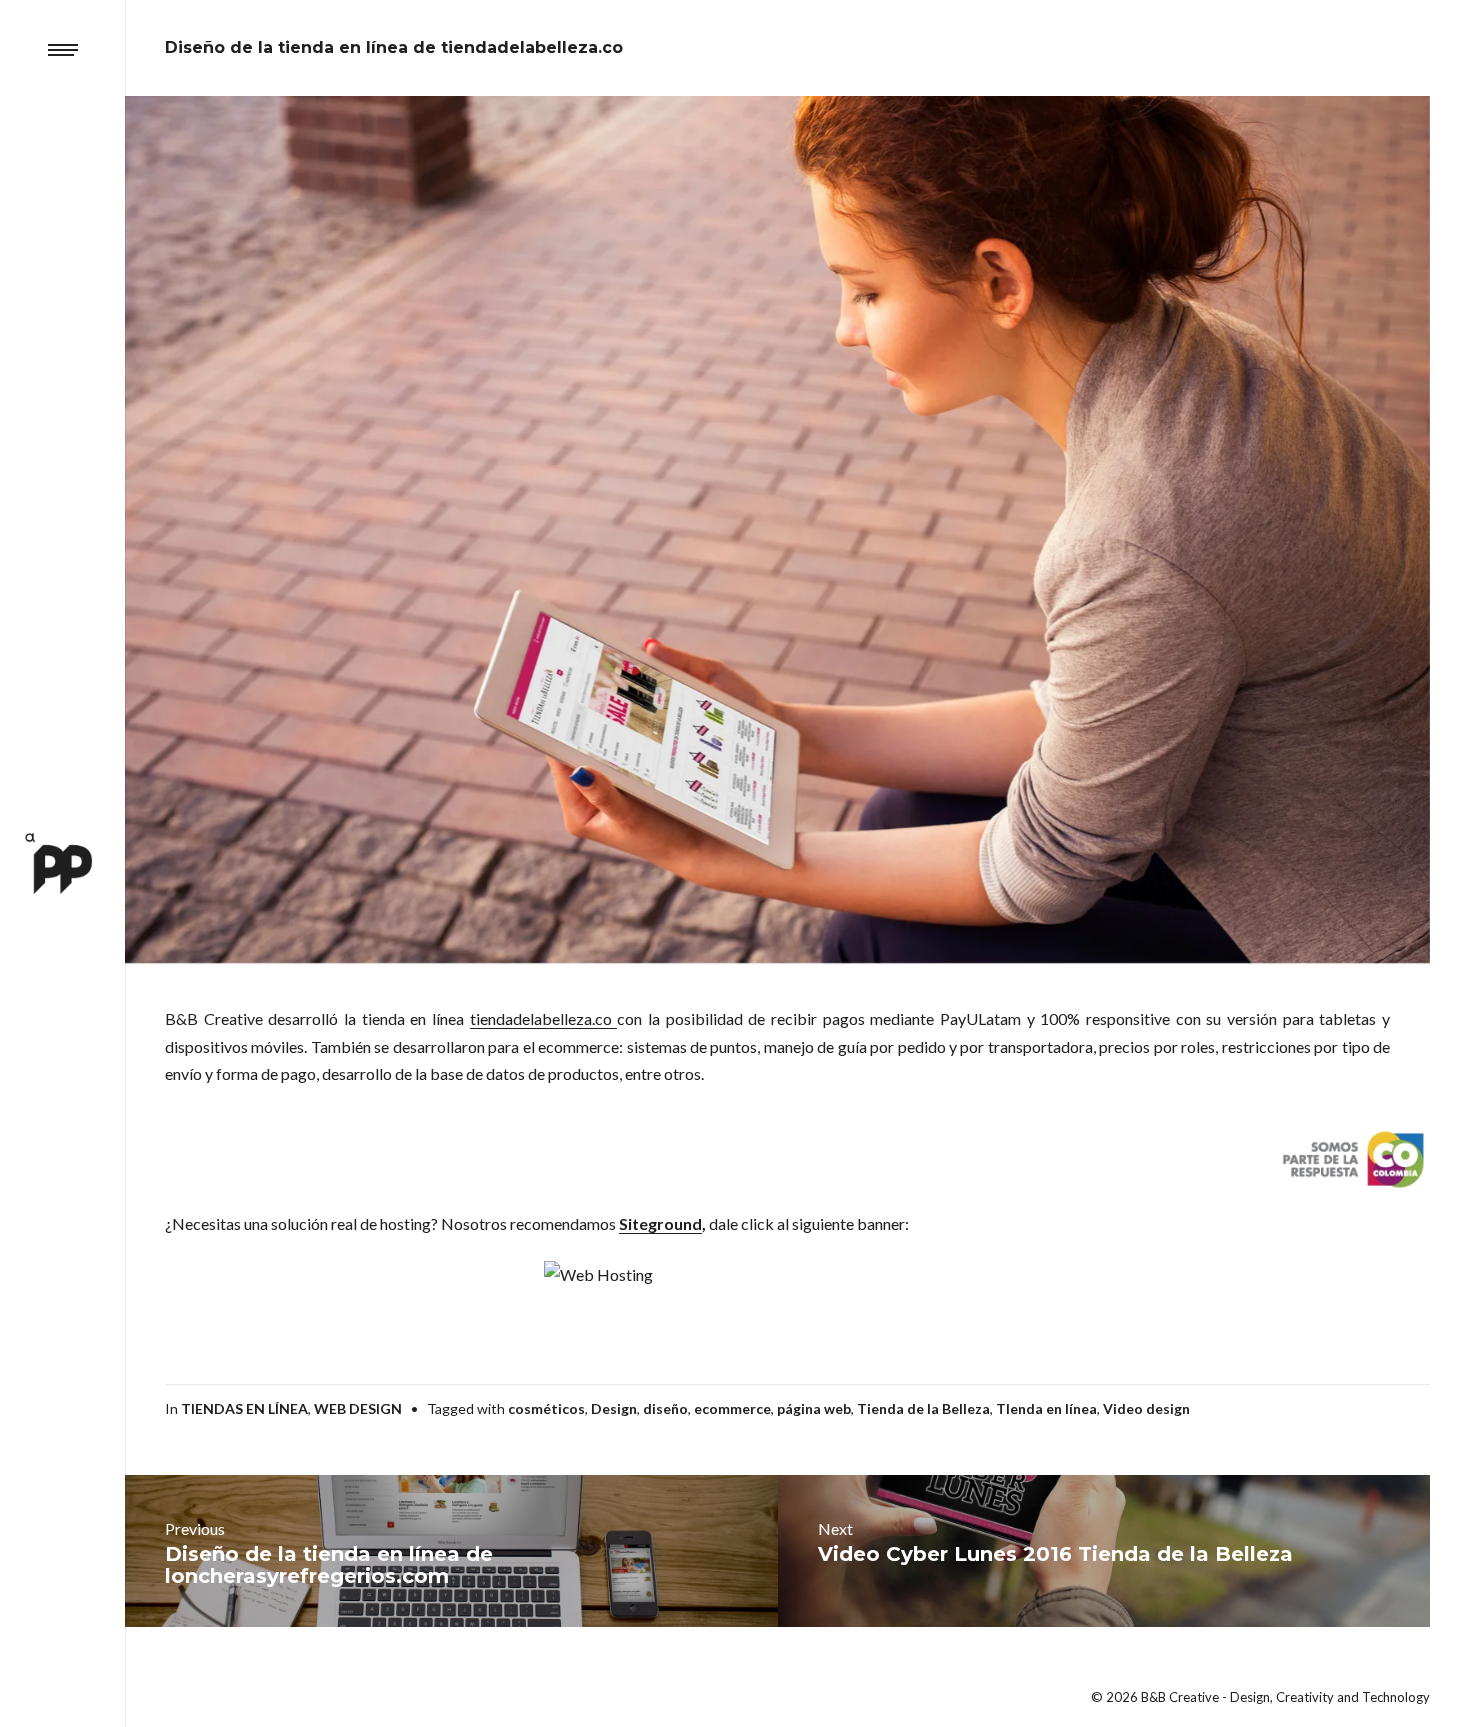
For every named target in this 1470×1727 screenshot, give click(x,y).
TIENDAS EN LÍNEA (244, 1408)
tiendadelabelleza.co (544, 1018)
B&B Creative (1180, 1697)
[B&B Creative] (62, 863)
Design (614, 1408)
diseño (665, 1408)
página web (814, 1408)
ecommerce (732, 1408)
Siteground (660, 1223)
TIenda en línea (1046, 1408)
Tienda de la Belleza (923, 1408)
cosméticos (546, 1408)
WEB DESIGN (358, 1408)
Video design (1146, 1408)
